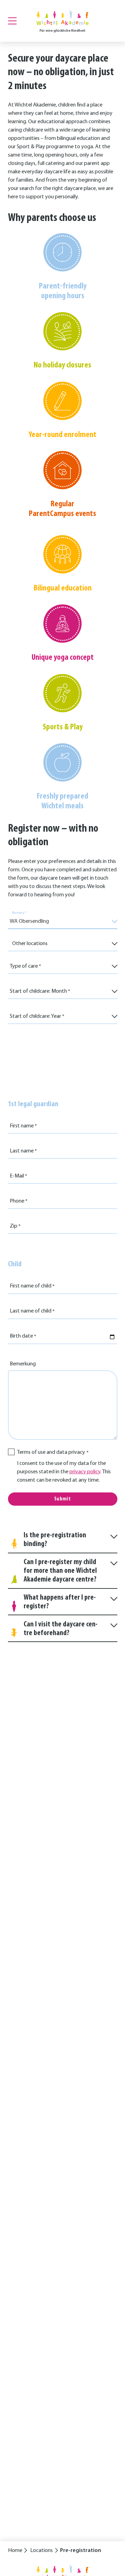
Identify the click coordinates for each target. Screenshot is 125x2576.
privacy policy (85, 1472)
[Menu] (12, 21)
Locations (41, 2551)
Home (15, 2551)
